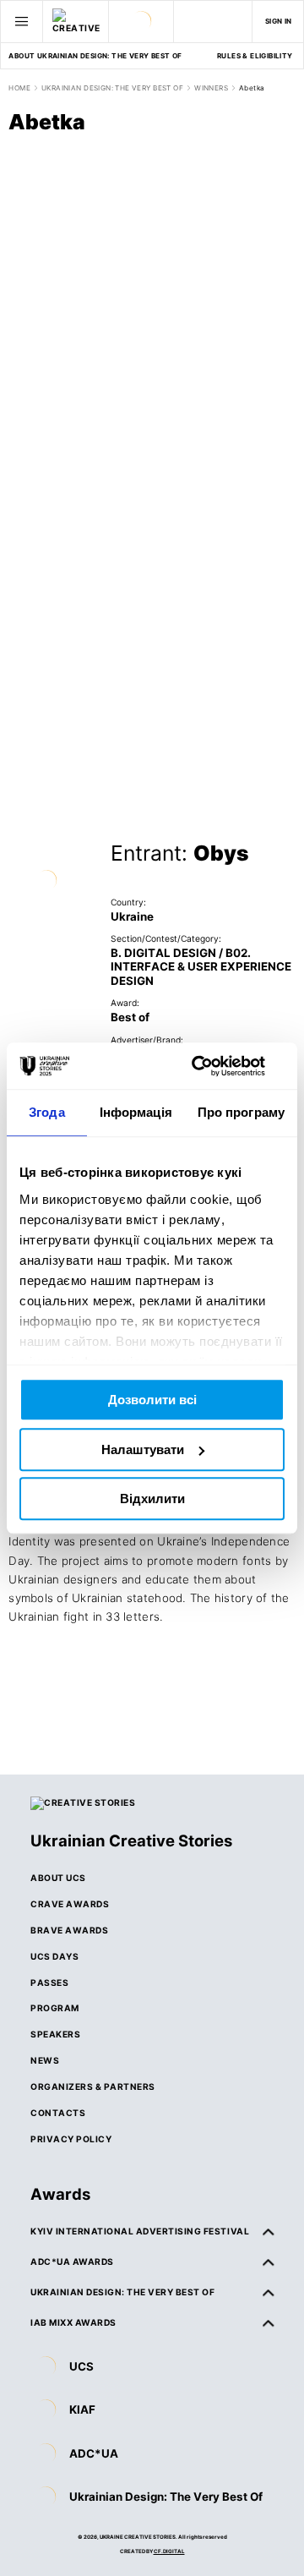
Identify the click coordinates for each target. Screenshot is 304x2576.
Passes (49, 1983)
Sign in (279, 21)
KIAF (82, 2409)
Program (55, 2008)
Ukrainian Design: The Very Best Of (166, 2497)
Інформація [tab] (136, 1112)
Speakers (55, 2034)
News (45, 2060)
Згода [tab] (47, 1112)
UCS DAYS (54, 1956)
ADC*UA (94, 2453)
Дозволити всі (152, 1400)
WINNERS (211, 88)
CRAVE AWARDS (70, 1904)
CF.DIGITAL (169, 2551)
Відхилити (152, 1499)
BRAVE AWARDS (69, 1930)
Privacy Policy (71, 2139)
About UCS (58, 1878)
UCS (81, 2366)
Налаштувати (143, 1449)
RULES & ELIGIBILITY (255, 56)
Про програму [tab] (241, 1112)
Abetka (252, 88)
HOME (19, 88)
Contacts (58, 2113)
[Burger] (22, 21)
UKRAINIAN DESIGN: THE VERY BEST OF (112, 88)
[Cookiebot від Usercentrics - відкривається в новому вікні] (214, 1066)
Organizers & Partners (93, 2087)
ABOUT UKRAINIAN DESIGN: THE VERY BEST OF (95, 56)
